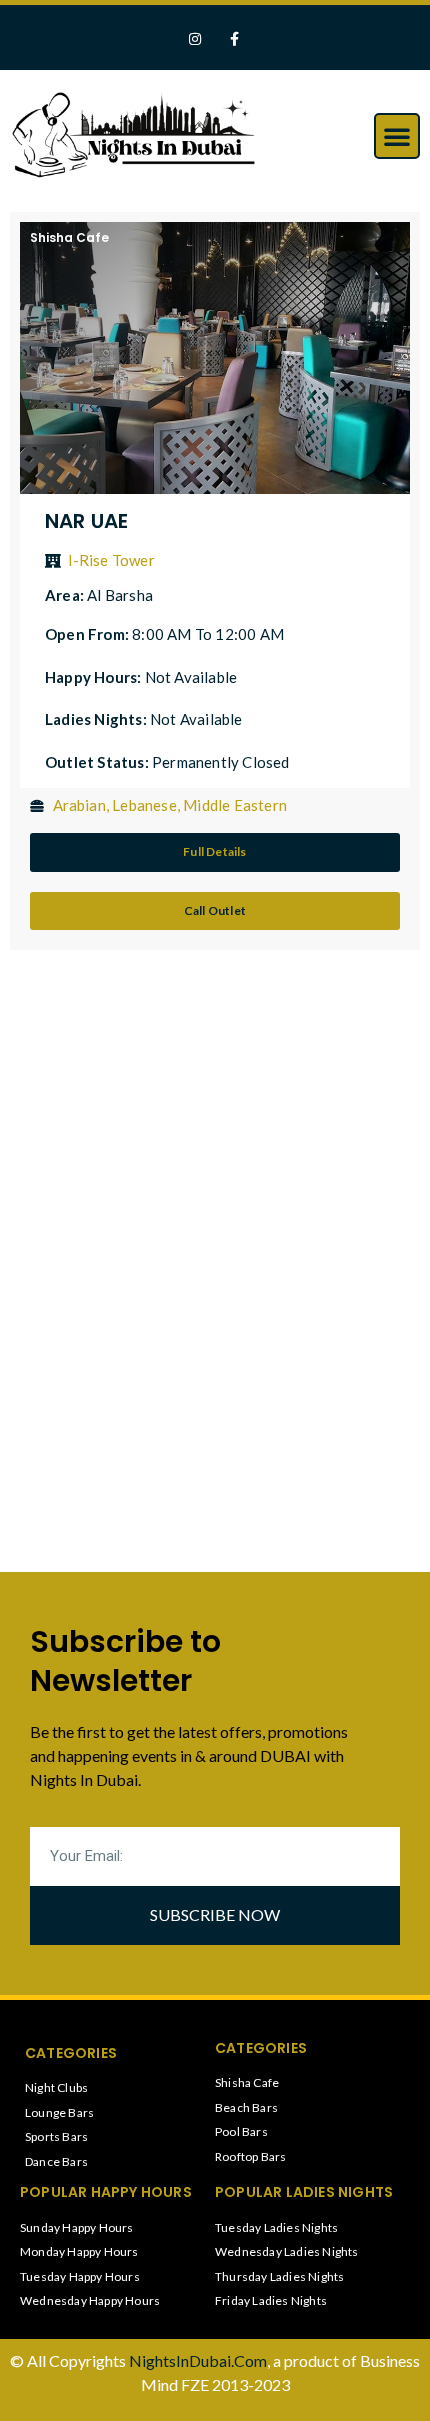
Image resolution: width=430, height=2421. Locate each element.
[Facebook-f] (234, 39)
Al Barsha (120, 595)
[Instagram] (195, 39)
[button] (397, 136)
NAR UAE (86, 521)
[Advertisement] (165, 1120)
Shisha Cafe (69, 237)
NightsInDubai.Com (198, 2360)
